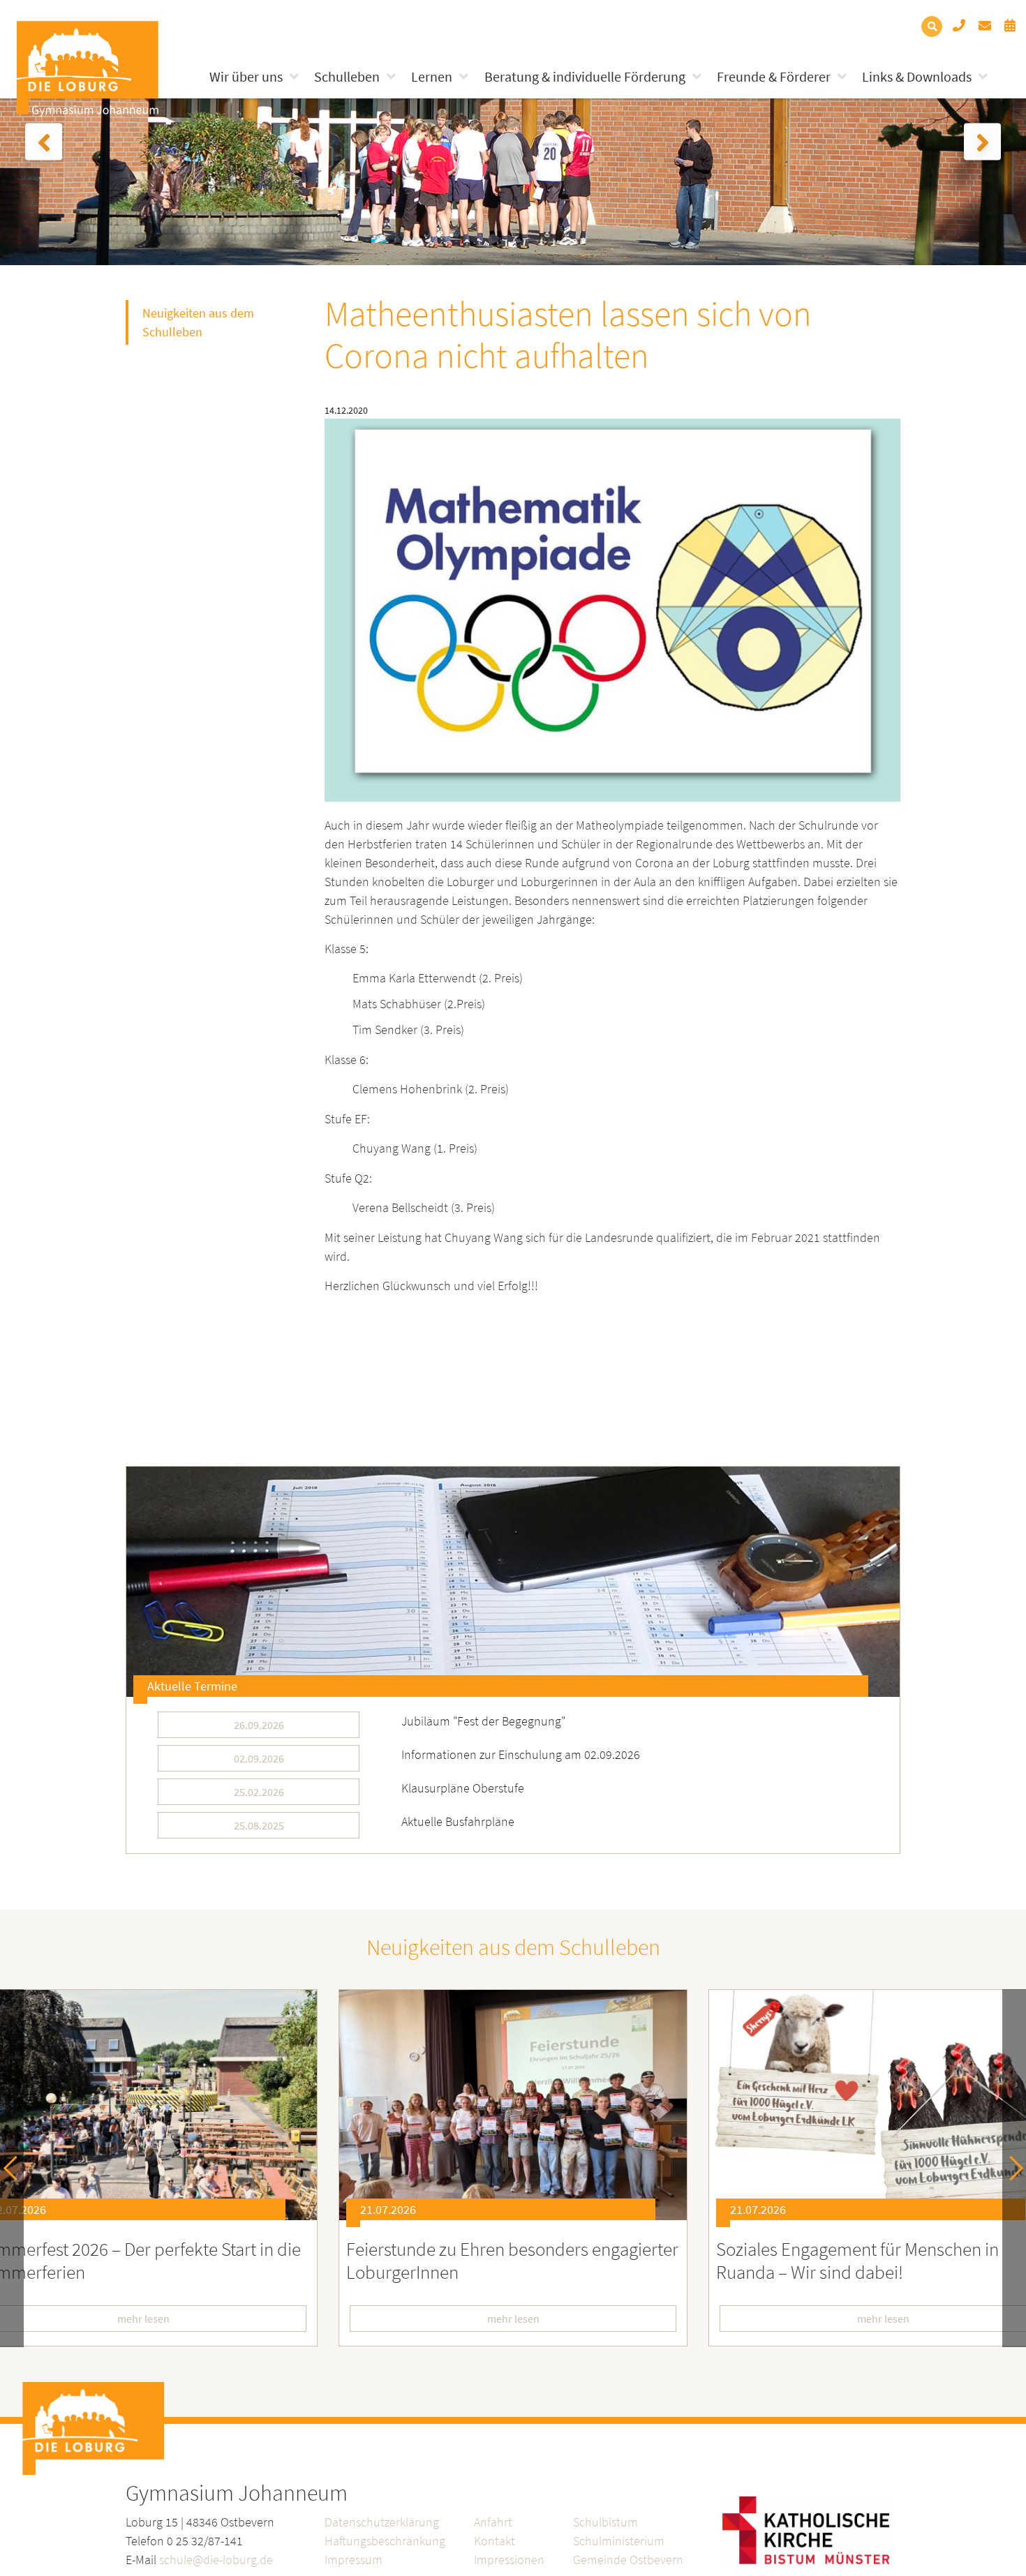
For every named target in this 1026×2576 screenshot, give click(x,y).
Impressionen (509, 2560)
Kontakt (495, 2541)
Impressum (354, 2560)
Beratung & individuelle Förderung (585, 76)
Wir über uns (246, 76)
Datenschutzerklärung (382, 2522)
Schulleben (347, 76)
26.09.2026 (259, 1725)
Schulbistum (605, 2522)
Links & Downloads (917, 76)
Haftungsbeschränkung (385, 2541)
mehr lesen (513, 2319)
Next (1011, 2168)
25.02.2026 (259, 1792)
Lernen (432, 76)
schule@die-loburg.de (216, 2560)
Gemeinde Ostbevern (628, 2560)
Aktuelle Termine (192, 1686)
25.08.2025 (259, 1825)
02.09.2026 (259, 1758)
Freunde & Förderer (774, 76)
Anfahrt (493, 2522)
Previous (16, 2168)
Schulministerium (619, 2541)
